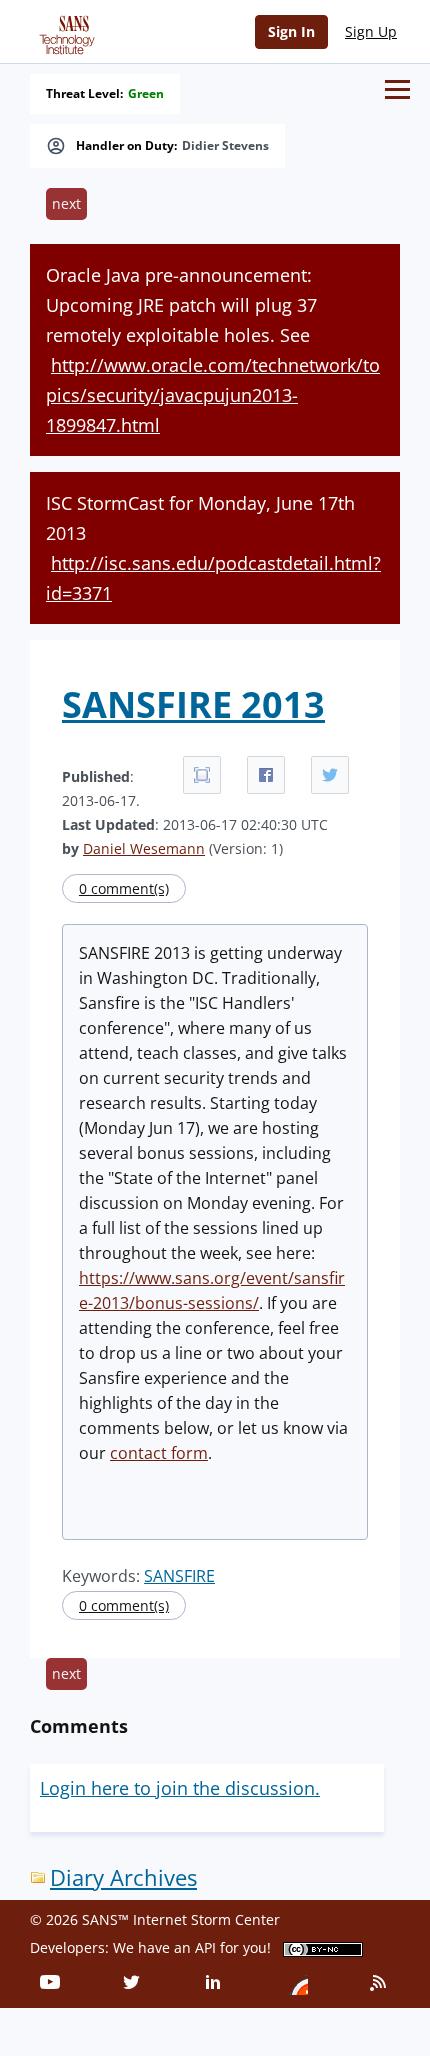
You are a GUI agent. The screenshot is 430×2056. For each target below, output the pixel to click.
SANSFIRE (179, 1576)
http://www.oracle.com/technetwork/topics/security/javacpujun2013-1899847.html (213, 395)
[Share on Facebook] (266, 775)
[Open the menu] (397, 89)
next (66, 203)
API (205, 1947)
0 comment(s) (124, 888)
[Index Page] (64, 31)
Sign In (291, 31)
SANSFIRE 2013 (193, 704)
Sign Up (371, 31)
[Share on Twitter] (330, 775)
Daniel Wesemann (144, 848)
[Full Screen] (202, 775)
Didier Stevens (225, 146)
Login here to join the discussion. (180, 1788)
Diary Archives (123, 1877)
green (146, 94)
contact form (159, 1453)
